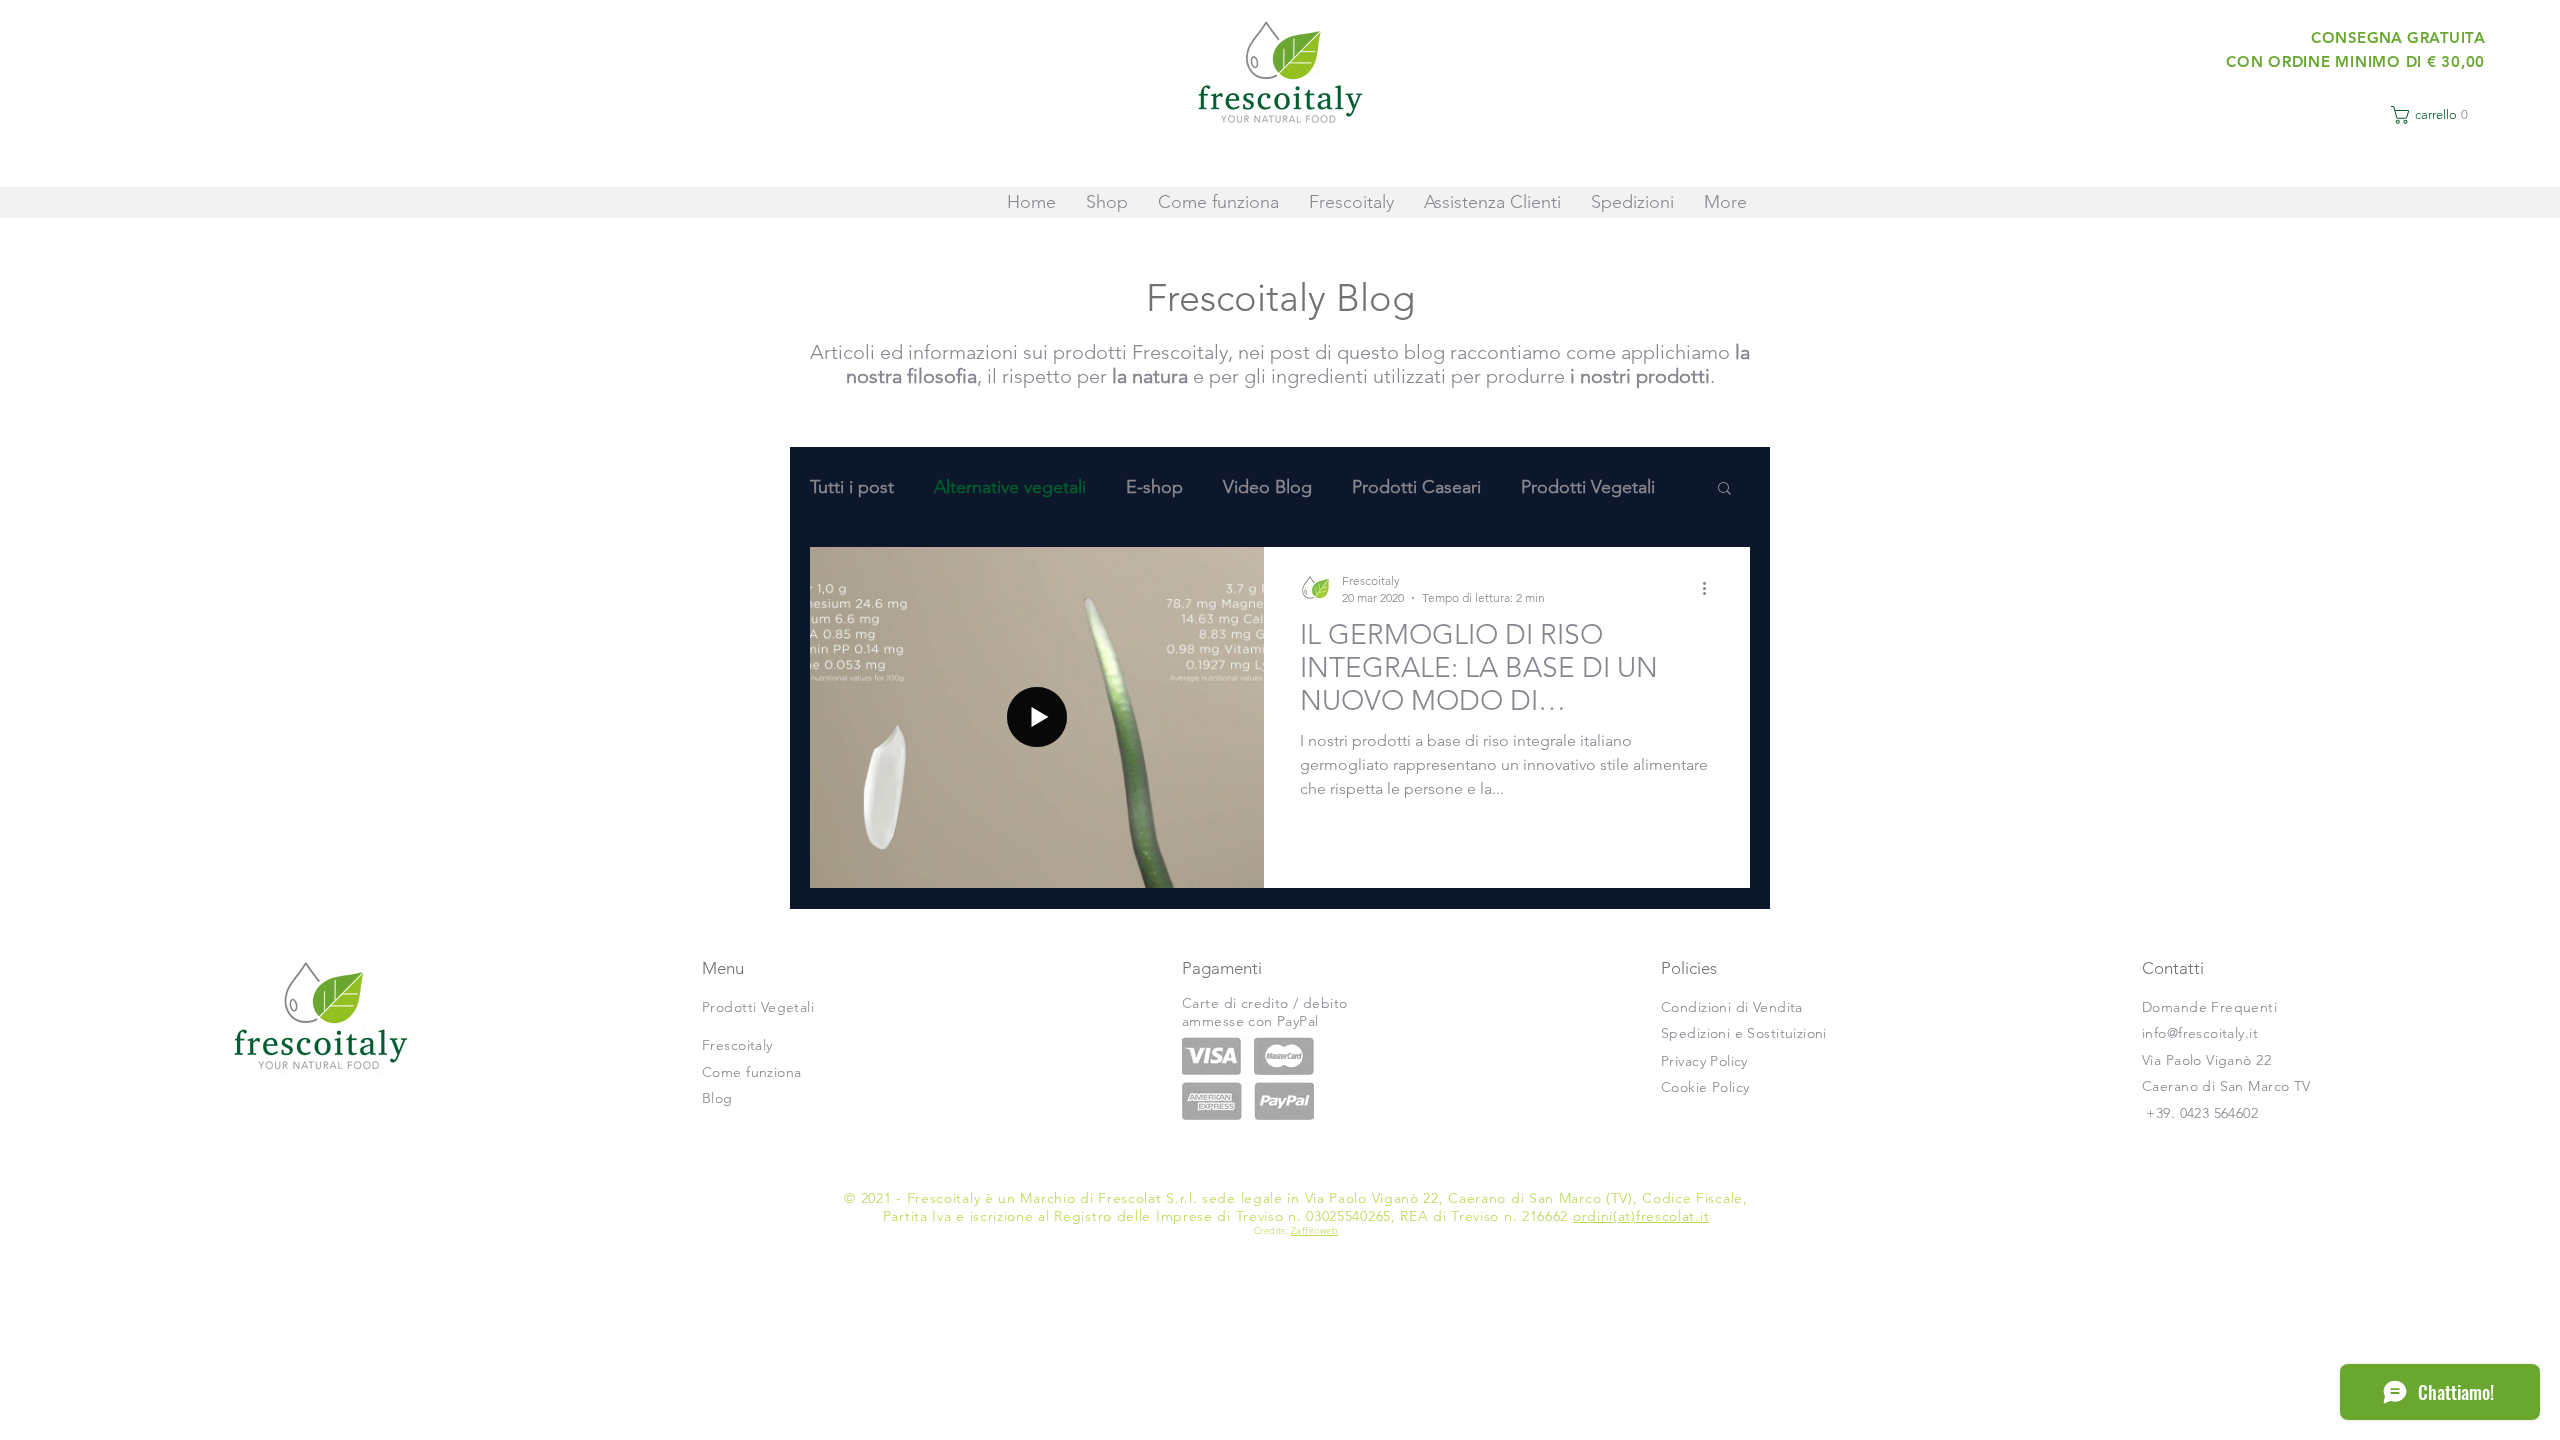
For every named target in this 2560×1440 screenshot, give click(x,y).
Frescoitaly (737, 1045)
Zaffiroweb (1315, 1230)
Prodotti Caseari (1416, 487)
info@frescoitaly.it (2200, 1033)
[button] (2433, 115)
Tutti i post (852, 487)
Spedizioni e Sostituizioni (1744, 1033)
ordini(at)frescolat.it (1641, 1216)
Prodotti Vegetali (1588, 487)
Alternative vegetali (1010, 487)
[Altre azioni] (1711, 588)
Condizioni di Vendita (1732, 1007)
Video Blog (1267, 487)
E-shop (1154, 487)
